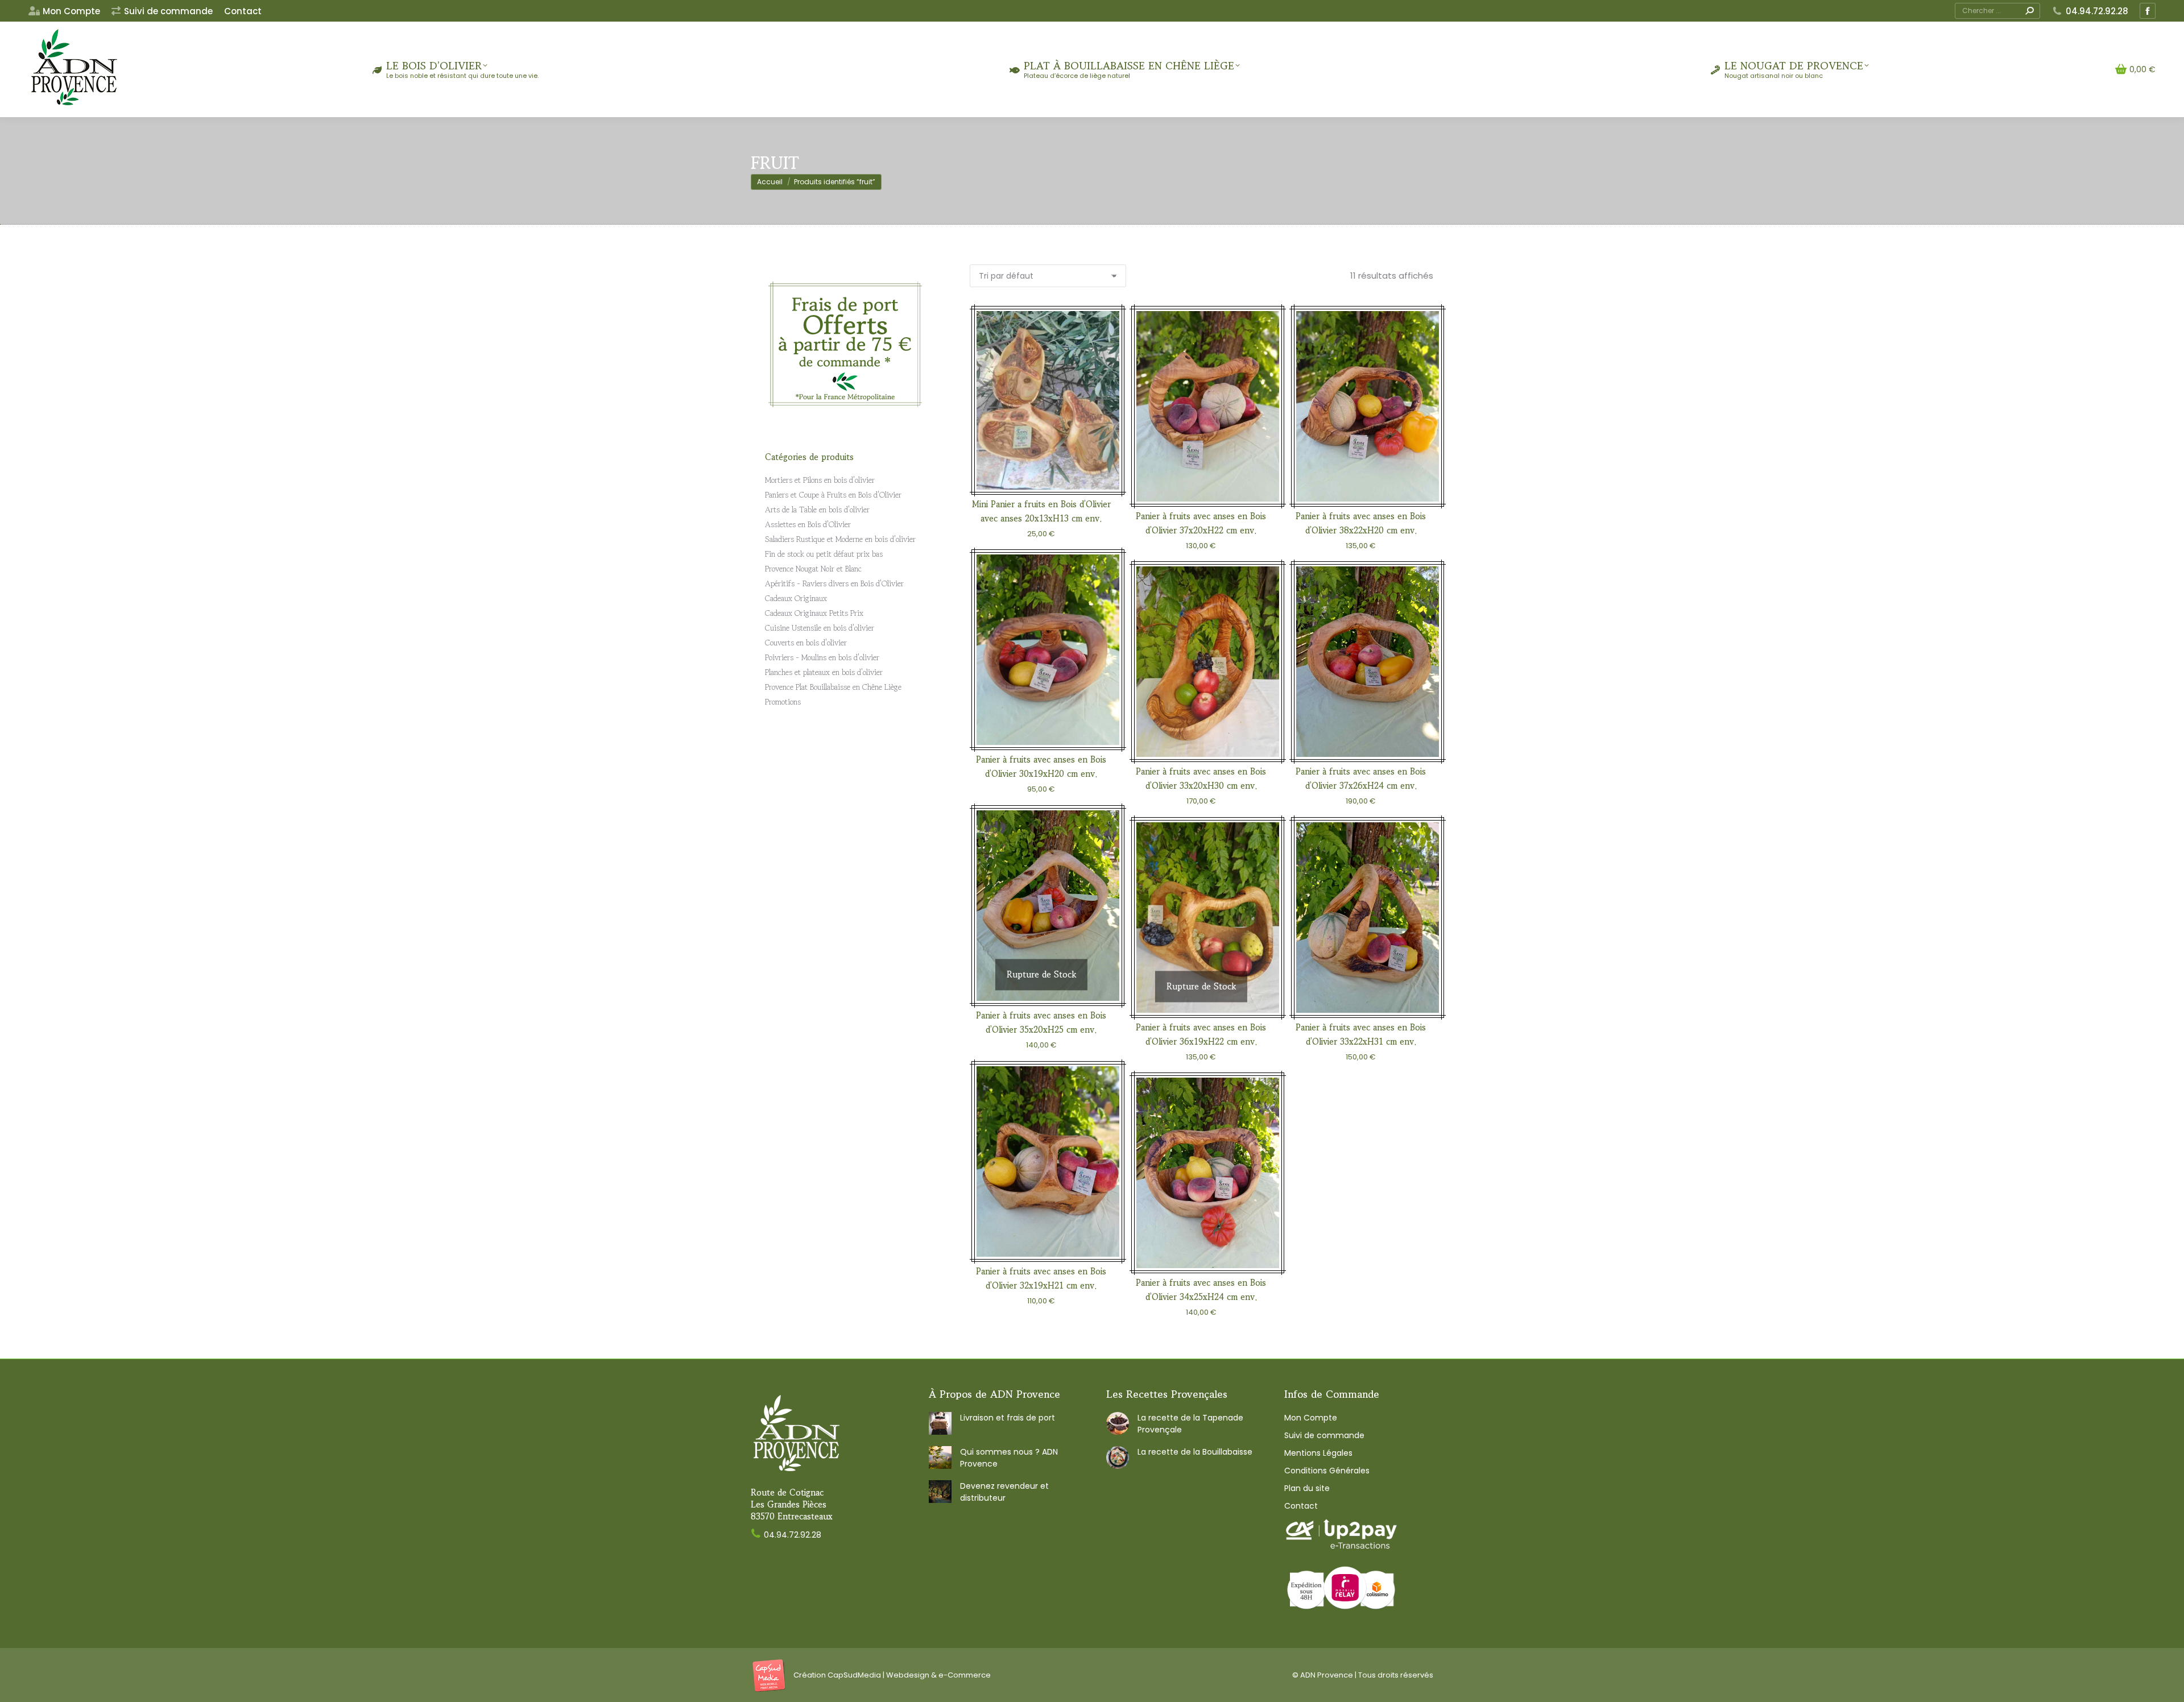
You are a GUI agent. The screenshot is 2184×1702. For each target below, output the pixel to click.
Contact (1301, 1506)
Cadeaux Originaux (796, 598)
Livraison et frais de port (1008, 1418)
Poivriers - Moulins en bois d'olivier (822, 657)
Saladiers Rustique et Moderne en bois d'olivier (840, 539)
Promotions (783, 702)
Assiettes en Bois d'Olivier (808, 524)
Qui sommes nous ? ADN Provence (1009, 1458)
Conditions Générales (1327, 1471)
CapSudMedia (854, 1675)
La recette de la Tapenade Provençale (1190, 1424)
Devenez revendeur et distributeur (1004, 1492)
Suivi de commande (1324, 1435)
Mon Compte (1311, 1418)
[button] (1098, 468)
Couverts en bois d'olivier (806, 643)
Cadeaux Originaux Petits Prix (814, 613)
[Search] (2029, 11)
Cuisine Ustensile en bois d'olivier (820, 628)
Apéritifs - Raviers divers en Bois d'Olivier (834, 583)
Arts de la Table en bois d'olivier (817, 510)
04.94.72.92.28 (2097, 11)
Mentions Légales (1318, 1453)
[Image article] (940, 1423)
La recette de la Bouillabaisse (1195, 1452)
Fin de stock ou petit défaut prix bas (824, 554)
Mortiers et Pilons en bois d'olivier (820, 480)
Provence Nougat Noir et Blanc (813, 569)
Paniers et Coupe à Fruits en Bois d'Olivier (833, 495)
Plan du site (1307, 1488)
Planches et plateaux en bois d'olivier (824, 672)
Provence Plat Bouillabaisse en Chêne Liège (833, 687)
